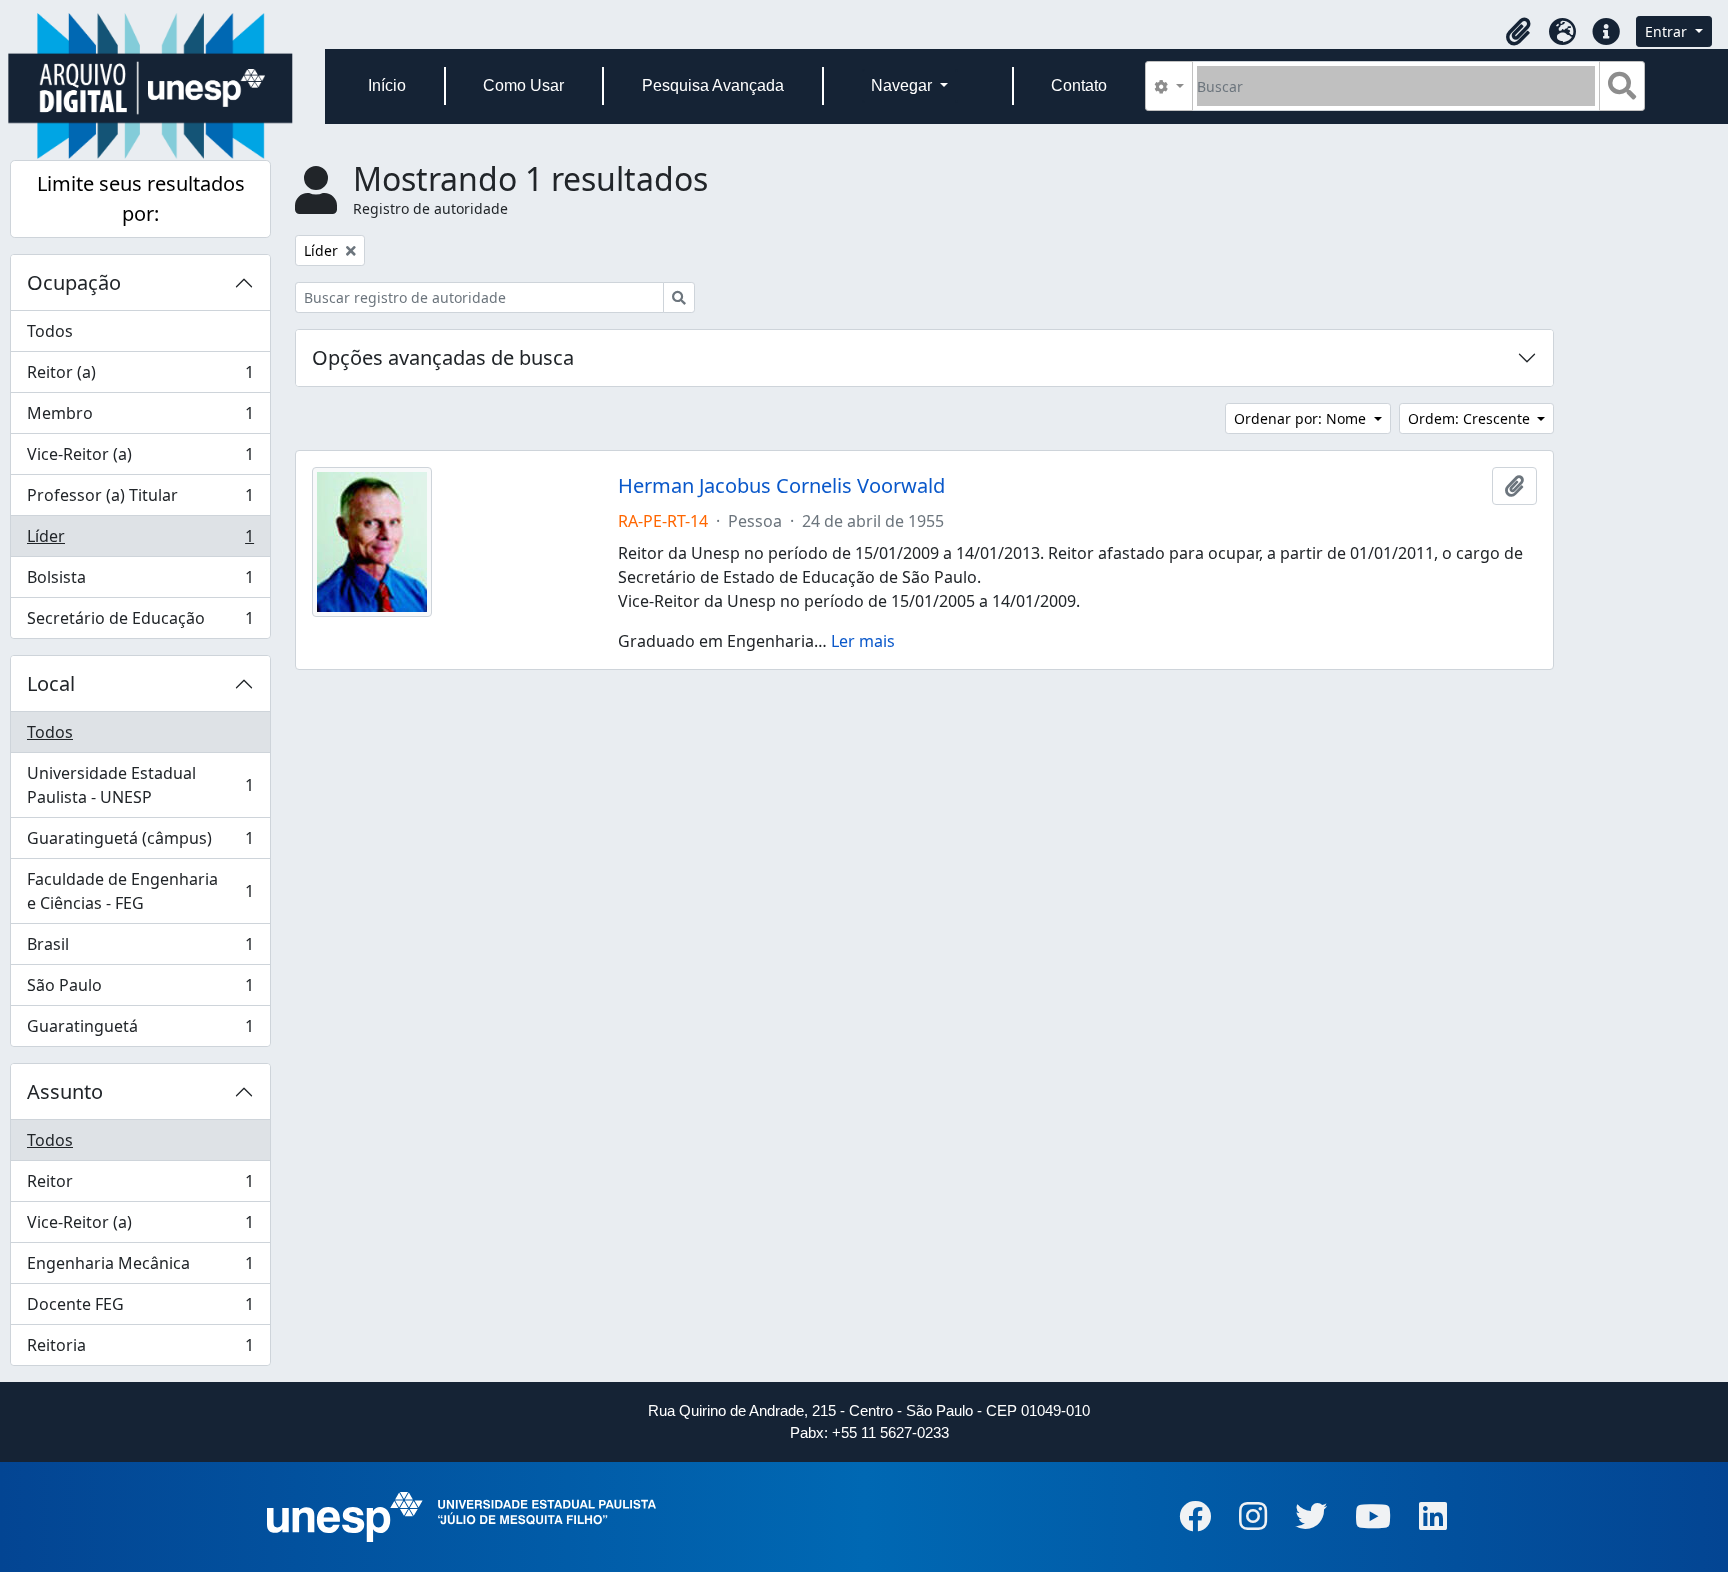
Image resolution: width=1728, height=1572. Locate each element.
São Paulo (140, 990)
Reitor (140, 1186)
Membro (140, 418)
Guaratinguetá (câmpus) (140, 843)
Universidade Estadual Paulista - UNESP (140, 785)
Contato (1079, 85)
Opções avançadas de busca (443, 357)
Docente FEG (140, 1309)
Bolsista (140, 582)
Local (51, 683)
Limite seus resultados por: (141, 198)
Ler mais (863, 641)
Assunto (65, 1091)
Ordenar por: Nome (1302, 418)
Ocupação (74, 282)
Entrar (1668, 31)
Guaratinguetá (140, 1030)
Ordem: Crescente (1471, 418)
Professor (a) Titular (140, 500)
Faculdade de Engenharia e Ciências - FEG (140, 891)
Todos (50, 331)
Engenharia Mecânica (140, 1268)
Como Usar (523, 85)
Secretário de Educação (140, 622)
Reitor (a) (140, 377)
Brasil (140, 949)
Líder (140, 541)
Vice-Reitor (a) (140, 459)
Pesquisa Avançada (713, 85)
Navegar (903, 85)
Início (387, 85)
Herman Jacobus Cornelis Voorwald (781, 486)
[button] (1518, 32)
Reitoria (140, 1349)
